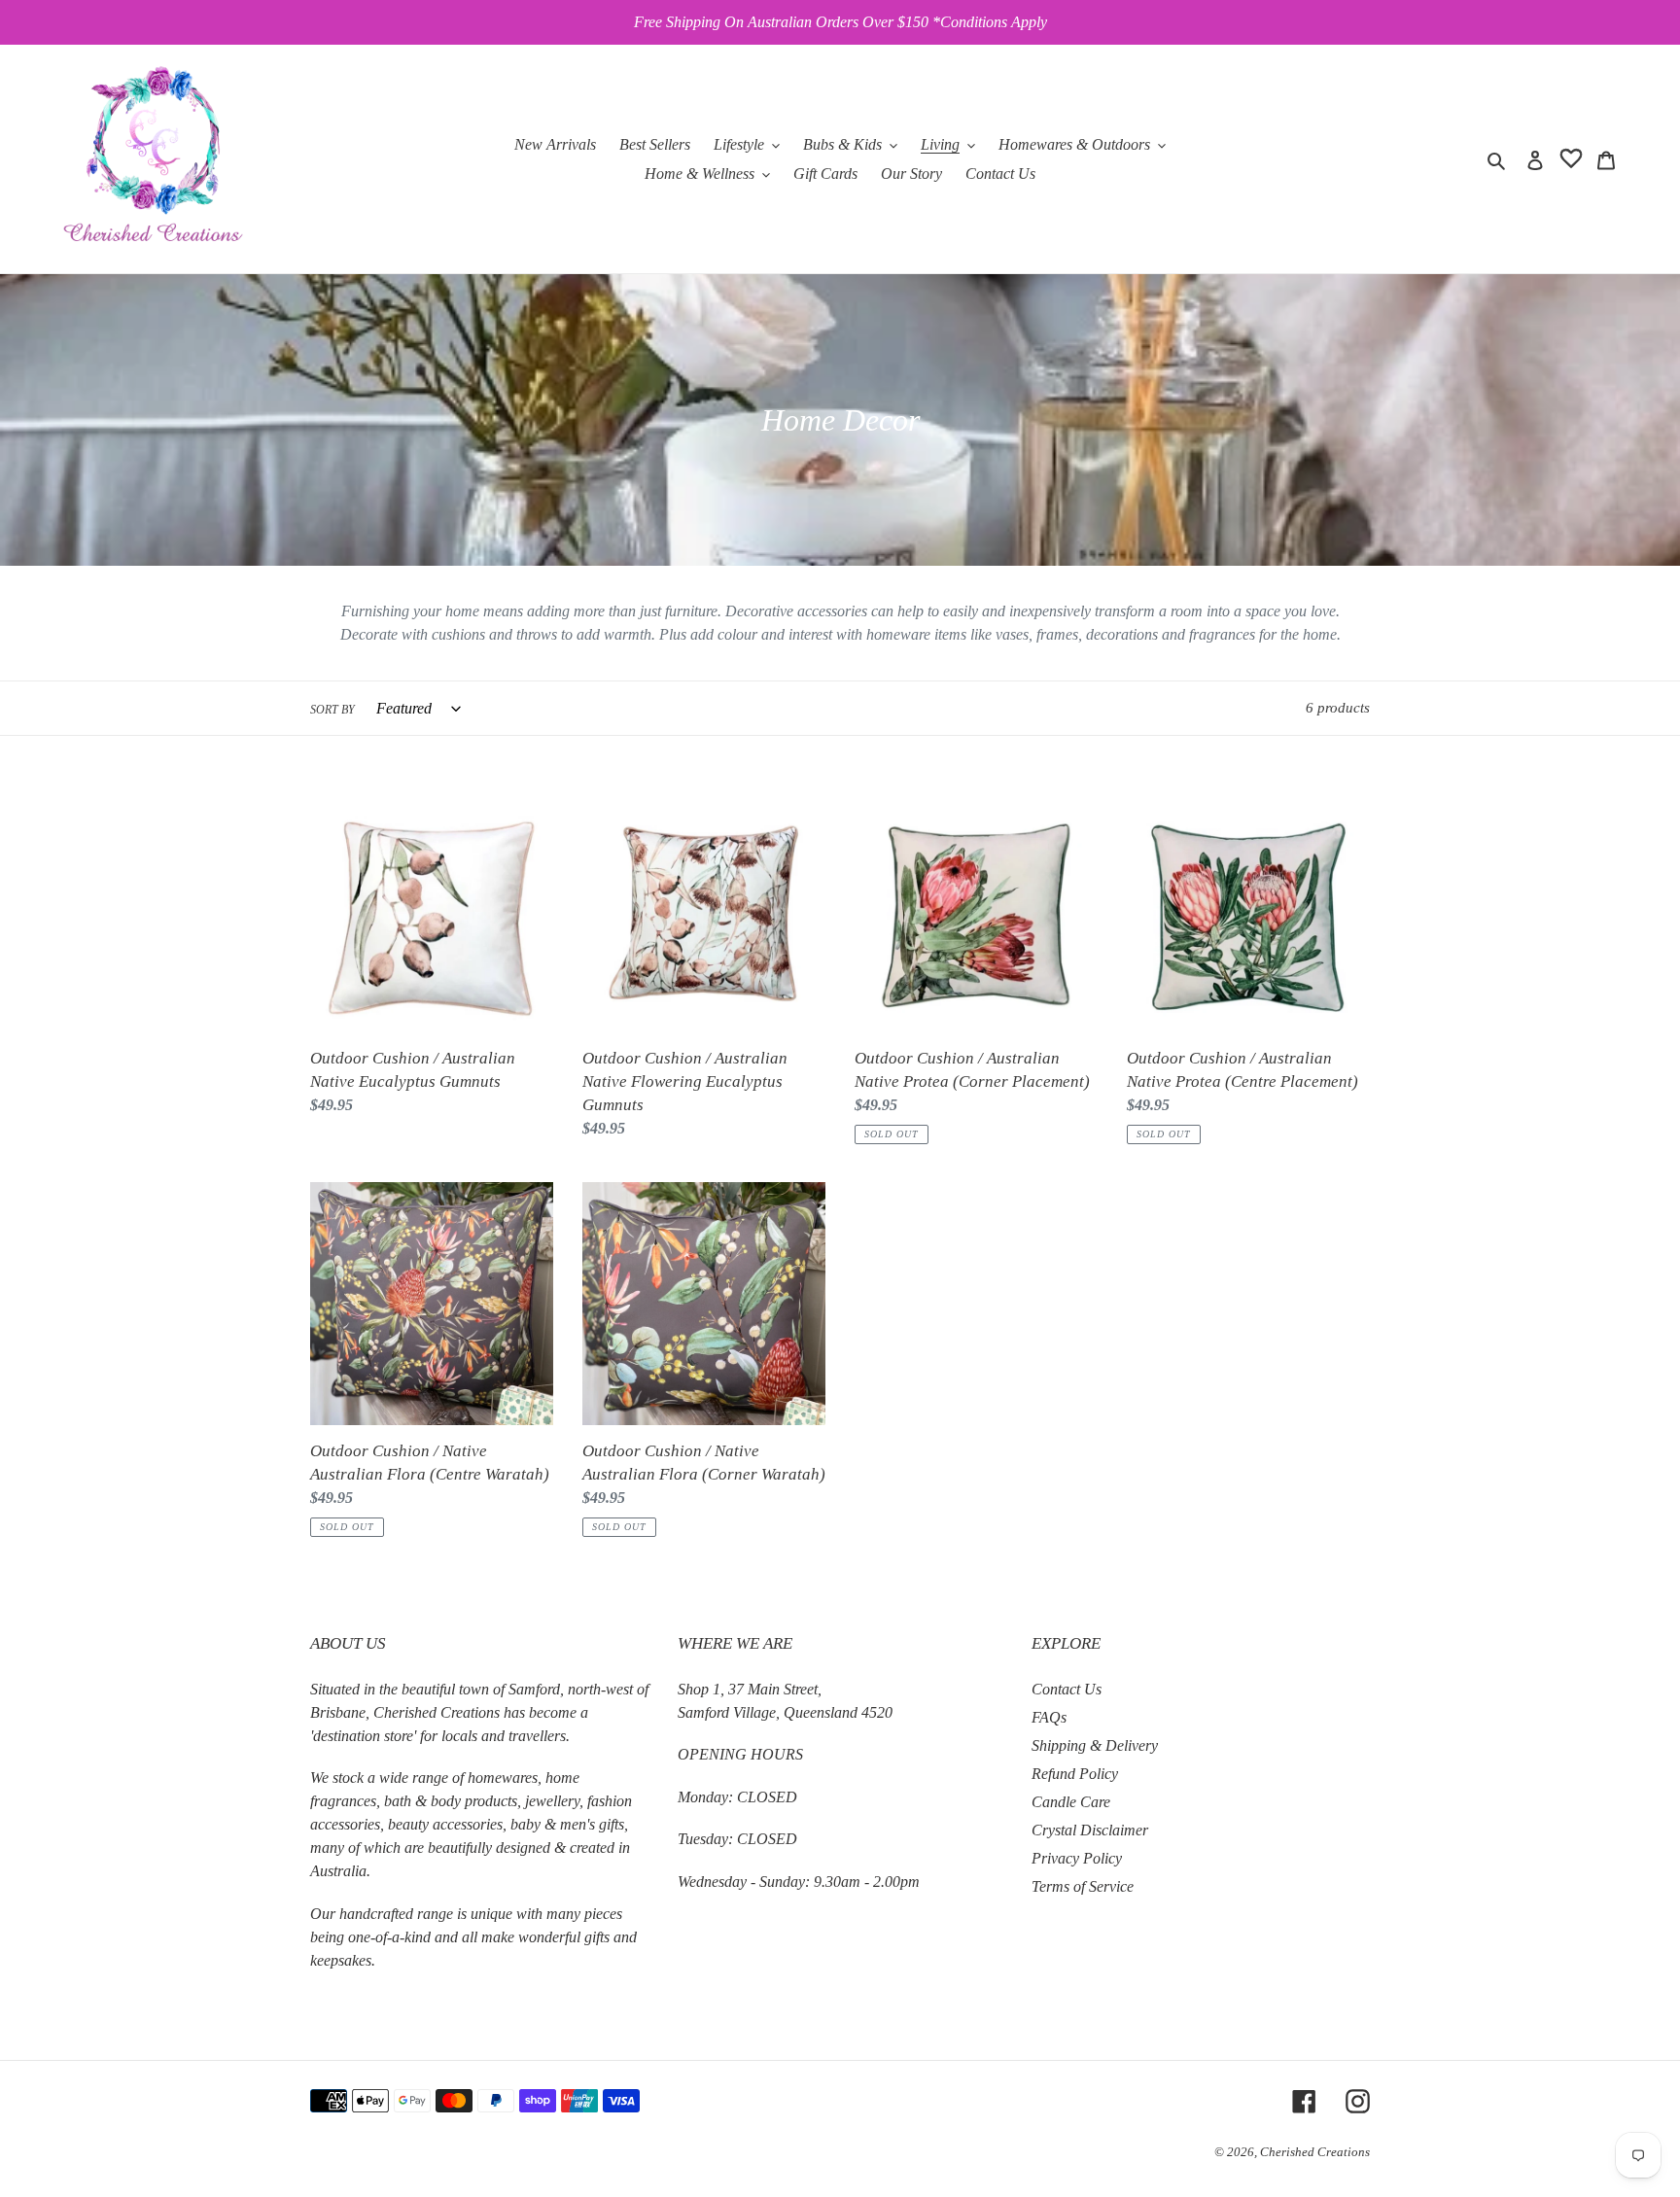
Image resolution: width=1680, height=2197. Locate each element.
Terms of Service (1083, 1886)
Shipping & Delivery (1095, 1745)
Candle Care (1071, 1802)
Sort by (332, 710)
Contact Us (1067, 1689)
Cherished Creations (1315, 2152)
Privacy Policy (1077, 1858)
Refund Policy (1075, 1774)
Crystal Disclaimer (1090, 1830)
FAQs (1049, 1717)
